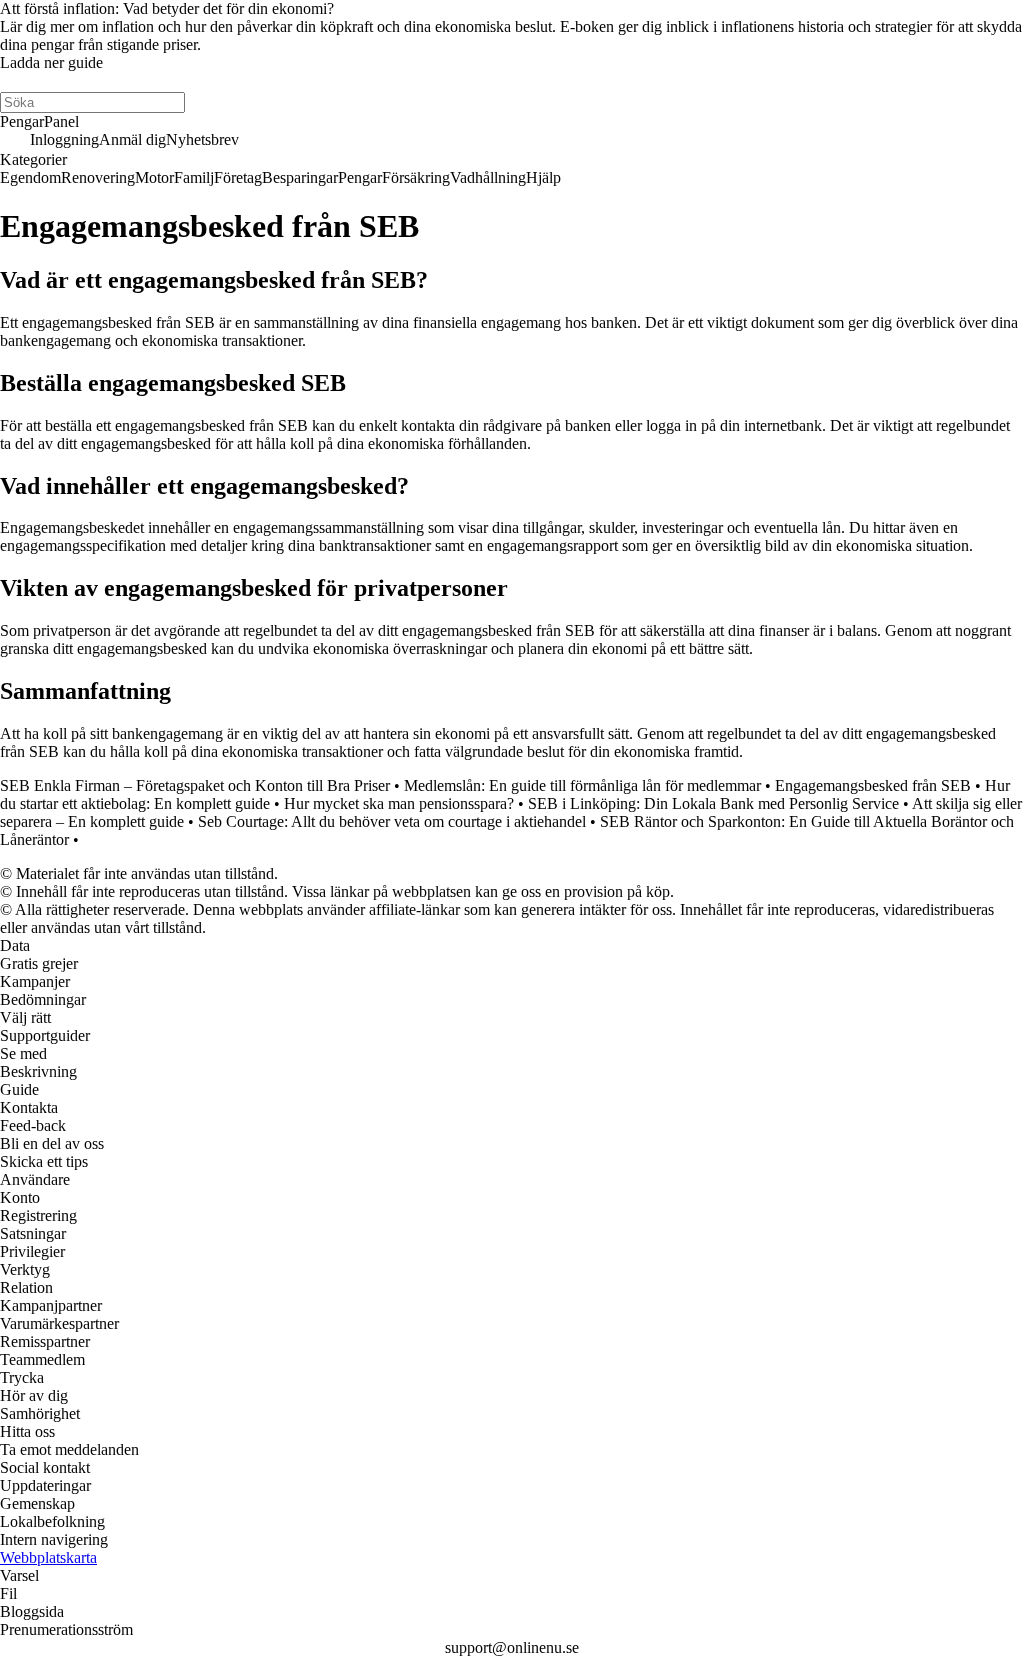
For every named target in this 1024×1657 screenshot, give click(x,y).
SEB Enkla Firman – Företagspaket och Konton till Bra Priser (195, 785)
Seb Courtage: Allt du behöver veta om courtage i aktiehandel (392, 821)
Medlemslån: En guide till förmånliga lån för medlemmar (582, 785)
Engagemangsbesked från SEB (873, 785)
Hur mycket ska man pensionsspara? (399, 803)
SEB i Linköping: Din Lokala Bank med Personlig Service (713, 803)
